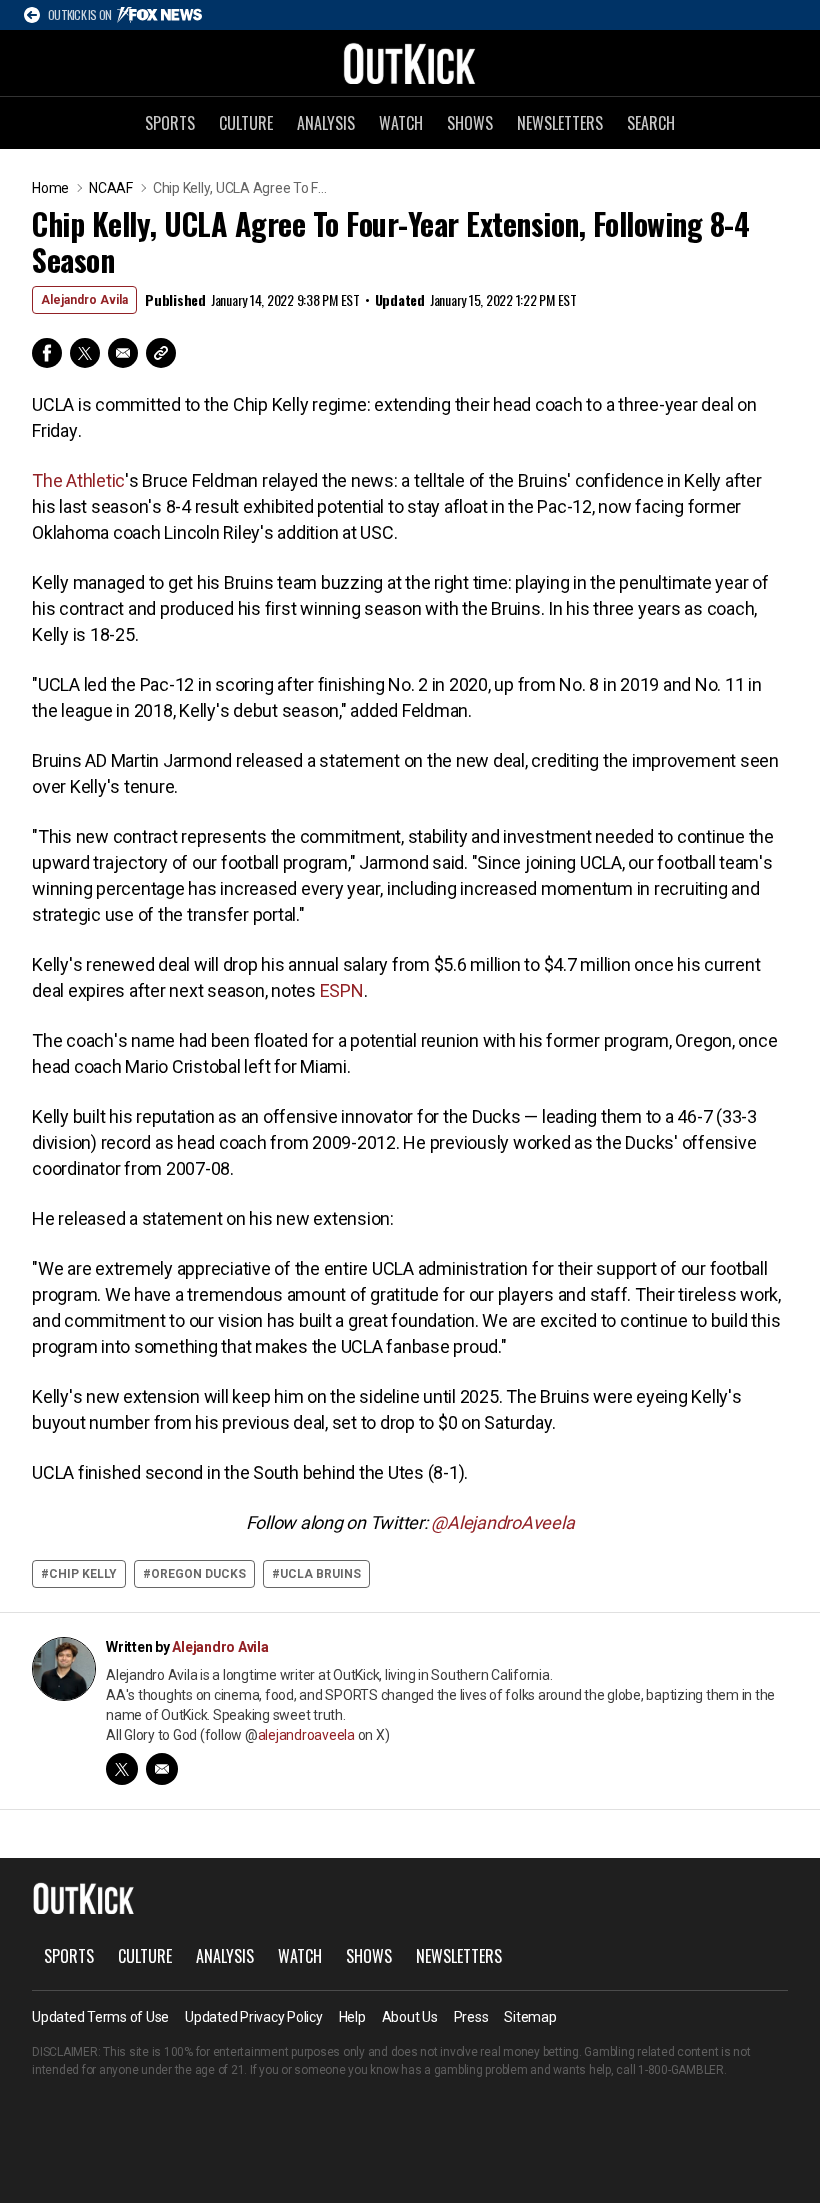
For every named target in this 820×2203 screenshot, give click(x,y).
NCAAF (111, 188)
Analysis (326, 123)
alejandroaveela (306, 1735)
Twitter (85, 353)
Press (471, 2017)
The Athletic (78, 480)
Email (123, 353)
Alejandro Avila (84, 300)
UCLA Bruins (320, 1574)
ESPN (342, 990)
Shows (470, 123)
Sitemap (530, 2017)
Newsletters (560, 123)
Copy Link (161, 353)
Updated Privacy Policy (254, 2017)
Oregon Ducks (198, 1574)
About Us (410, 2017)
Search (651, 123)
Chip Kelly (83, 1574)
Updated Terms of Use (100, 2017)
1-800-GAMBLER (681, 2070)
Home (50, 188)
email (162, 1769)
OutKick (410, 63)
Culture (246, 123)
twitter (122, 1769)
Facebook (47, 353)
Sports (170, 123)
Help (352, 2017)
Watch (401, 123)
